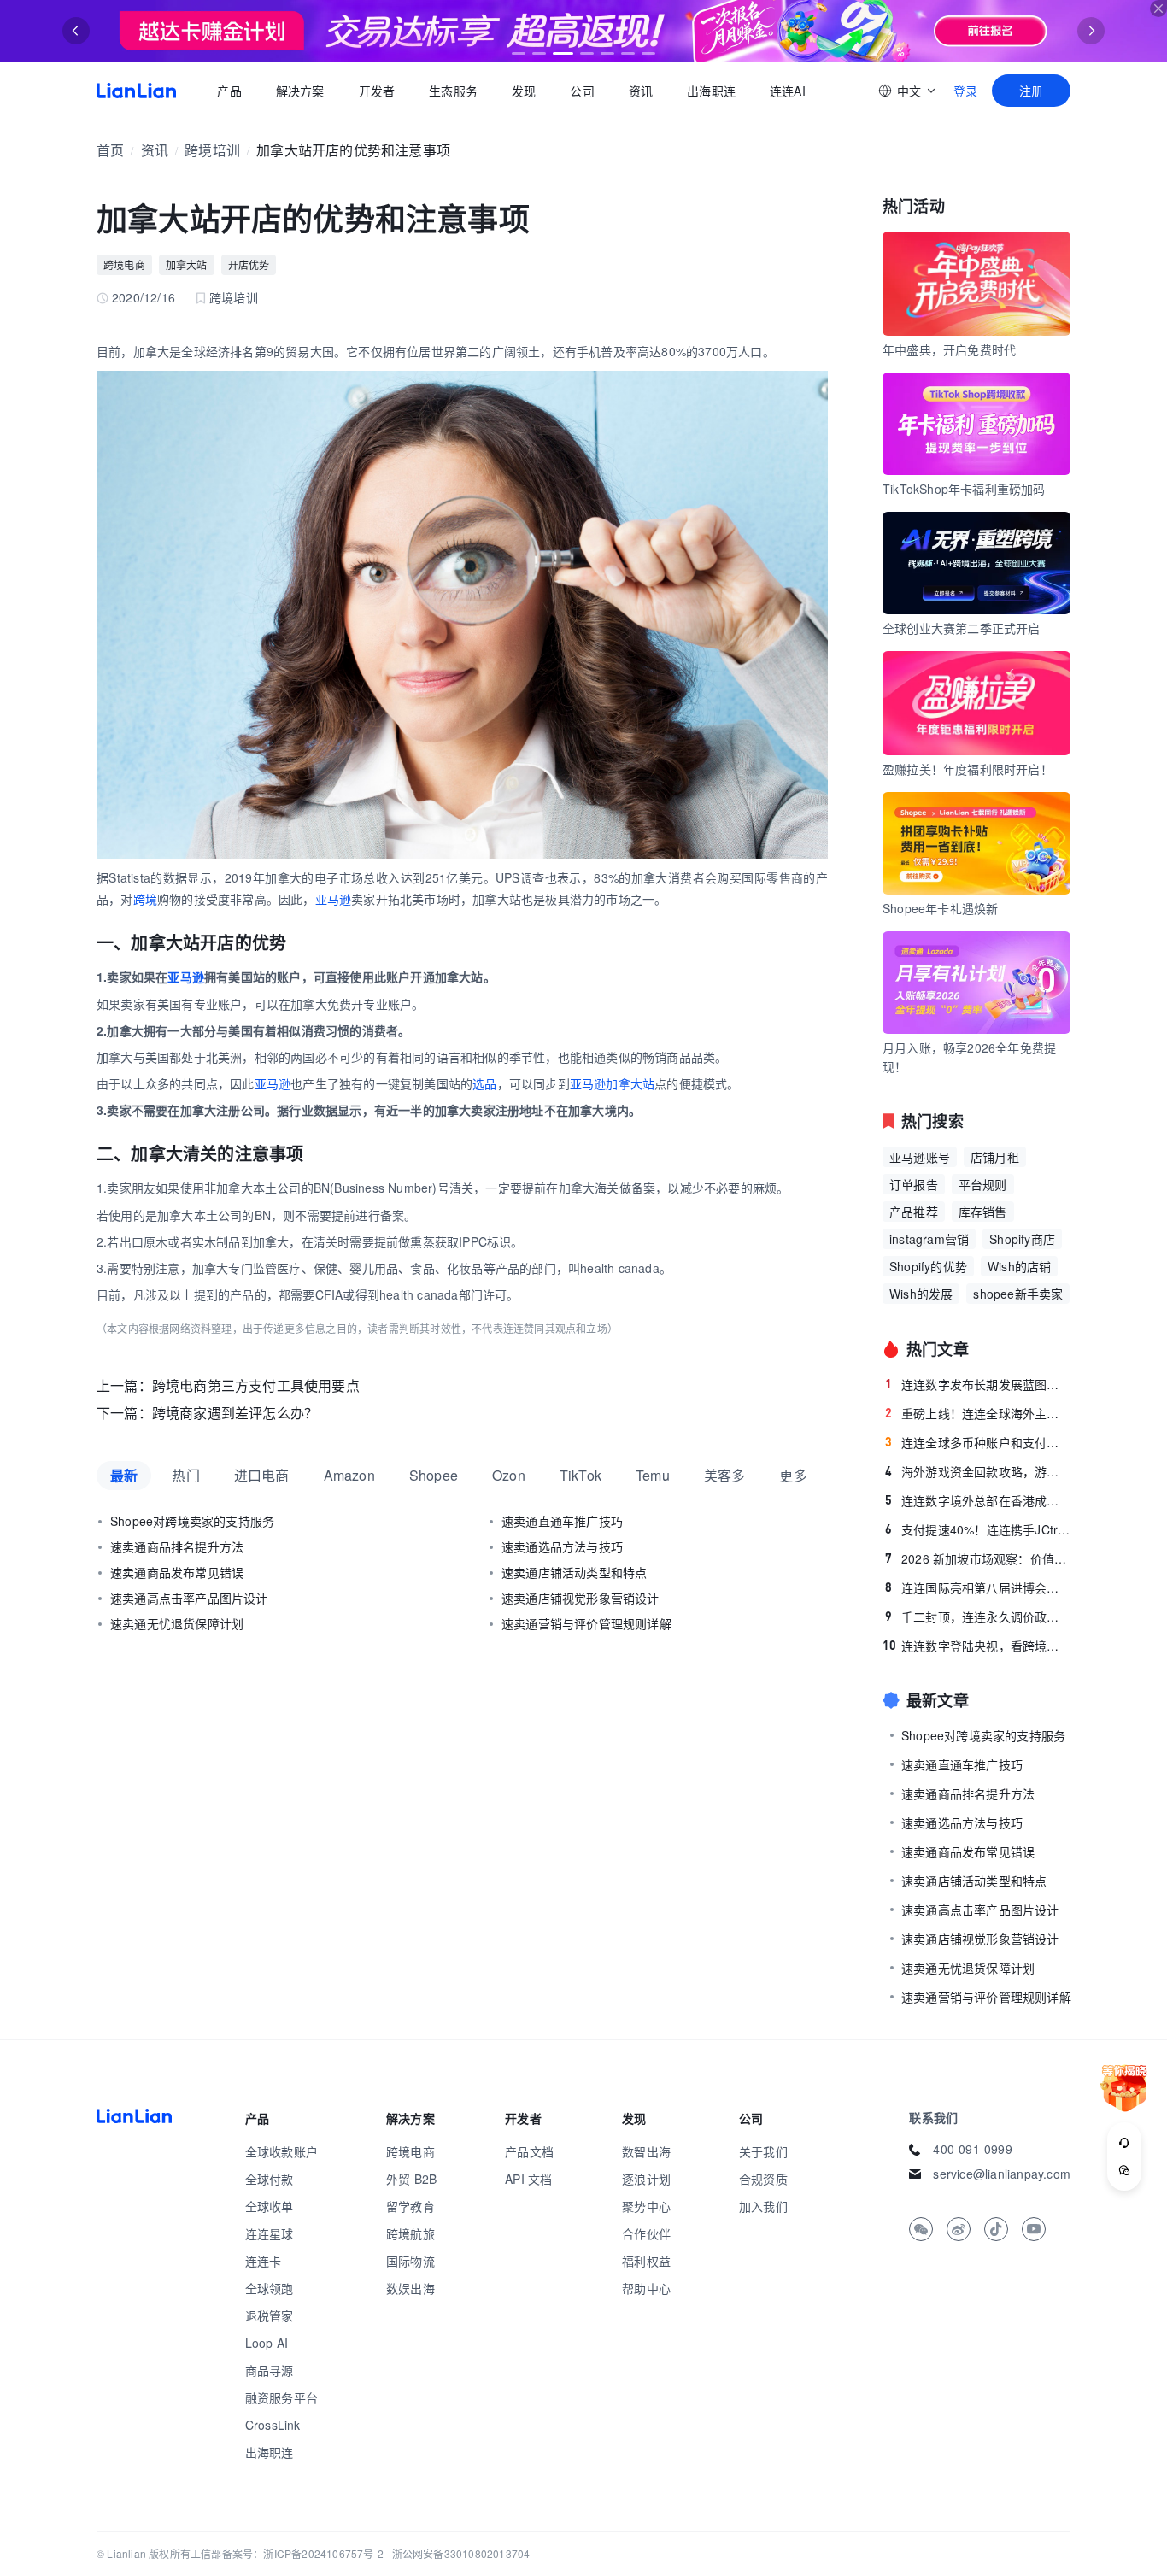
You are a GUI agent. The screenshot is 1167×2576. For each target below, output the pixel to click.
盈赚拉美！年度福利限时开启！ (968, 769)
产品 (229, 91)
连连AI (788, 91)
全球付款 (270, 2179)
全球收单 (270, 2206)
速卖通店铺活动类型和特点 (574, 1572)
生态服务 (453, 91)
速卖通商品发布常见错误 (177, 1572)
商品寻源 (270, 2370)
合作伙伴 (646, 2233)
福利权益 (646, 2261)
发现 (524, 91)
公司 (582, 91)
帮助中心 (646, 2288)
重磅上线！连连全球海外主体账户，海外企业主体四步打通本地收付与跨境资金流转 (978, 1413)
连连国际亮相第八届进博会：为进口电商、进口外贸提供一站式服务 (978, 1587)
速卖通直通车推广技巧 (562, 1521)
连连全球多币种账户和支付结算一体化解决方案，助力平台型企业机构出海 (978, 1442)
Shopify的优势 (928, 1266)
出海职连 (711, 91)
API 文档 (528, 2179)
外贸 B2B (411, 2179)
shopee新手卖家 (1018, 1294)
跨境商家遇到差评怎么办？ (235, 1413)
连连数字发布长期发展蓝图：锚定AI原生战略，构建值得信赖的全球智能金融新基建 (978, 1384)
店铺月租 (995, 1157)
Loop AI (267, 2343)
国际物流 (411, 2261)
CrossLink (273, 2425)
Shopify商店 (1022, 1239)
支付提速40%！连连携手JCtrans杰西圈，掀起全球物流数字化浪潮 (978, 1529)
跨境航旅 (411, 2233)
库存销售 (983, 1212)
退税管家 (270, 2315)
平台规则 (983, 1184)
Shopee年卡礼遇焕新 (940, 908)
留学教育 (411, 2206)
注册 (1031, 91)
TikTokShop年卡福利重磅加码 (964, 489)
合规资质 (763, 2179)
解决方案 (299, 91)
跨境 (145, 899)
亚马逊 (334, 899)
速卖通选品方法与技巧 (562, 1546)
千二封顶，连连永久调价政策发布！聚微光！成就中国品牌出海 (978, 1617)
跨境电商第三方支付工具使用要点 (256, 1385)
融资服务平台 (281, 2397)
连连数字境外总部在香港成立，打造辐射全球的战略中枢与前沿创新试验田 (978, 1500)
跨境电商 (124, 264)
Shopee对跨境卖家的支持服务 (192, 1521)
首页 (136, 91)
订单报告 (914, 1184)
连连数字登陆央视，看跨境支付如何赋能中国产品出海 (976, 1646)
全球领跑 (270, 2288)
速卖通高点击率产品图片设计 (189, 1598)
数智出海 (646, 2151)
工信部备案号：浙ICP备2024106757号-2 (287, 2553)
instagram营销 (929, 1239)
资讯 (641, 91)
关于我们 (763, 2151)
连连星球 (270, 2233)
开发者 (376, 91)
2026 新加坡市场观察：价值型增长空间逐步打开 (978, 1558)
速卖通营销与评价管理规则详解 (586, 1623)
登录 (965, 91)
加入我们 (763, 2206)
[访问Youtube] (1034, 2229)
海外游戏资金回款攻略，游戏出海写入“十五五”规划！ (978, 1471)
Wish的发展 (921, 1294)
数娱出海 (411, 2288)
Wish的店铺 (1019, 1266)
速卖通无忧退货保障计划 (177, 1623)
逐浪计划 (646, 2179)
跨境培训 (212, 150)
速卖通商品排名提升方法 (177, 1546)
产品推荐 (914, 1212)
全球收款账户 (281, 2151)
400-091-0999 (972, 2149)
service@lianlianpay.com (1002, 2174)
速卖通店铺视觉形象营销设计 (581, 1598)
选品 (484, 1083)
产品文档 (529, 2151)
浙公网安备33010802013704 (461, 2553)
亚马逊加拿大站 (612, 1083)
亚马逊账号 (920, 1157)
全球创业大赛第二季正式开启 (962, 628)
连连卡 (264, 2261)
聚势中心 (646, 2206)
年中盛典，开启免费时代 (949, 349)
